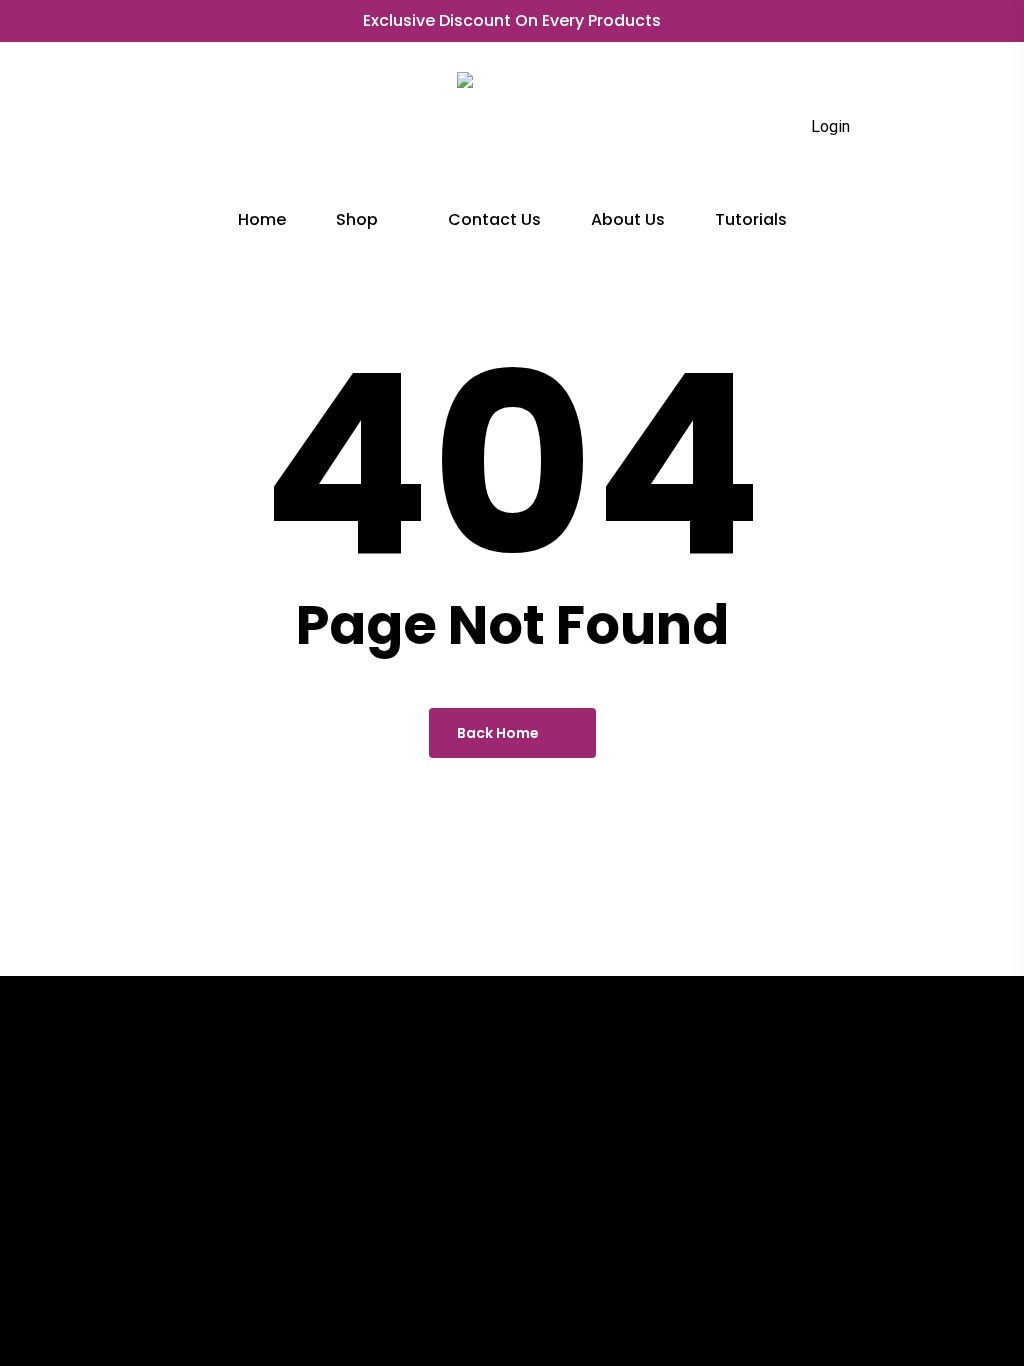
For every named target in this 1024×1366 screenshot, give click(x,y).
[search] (771, 127)
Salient (902, 1319)
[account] (872, 127)
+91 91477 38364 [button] (568, 1203)
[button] (121, 1321)
